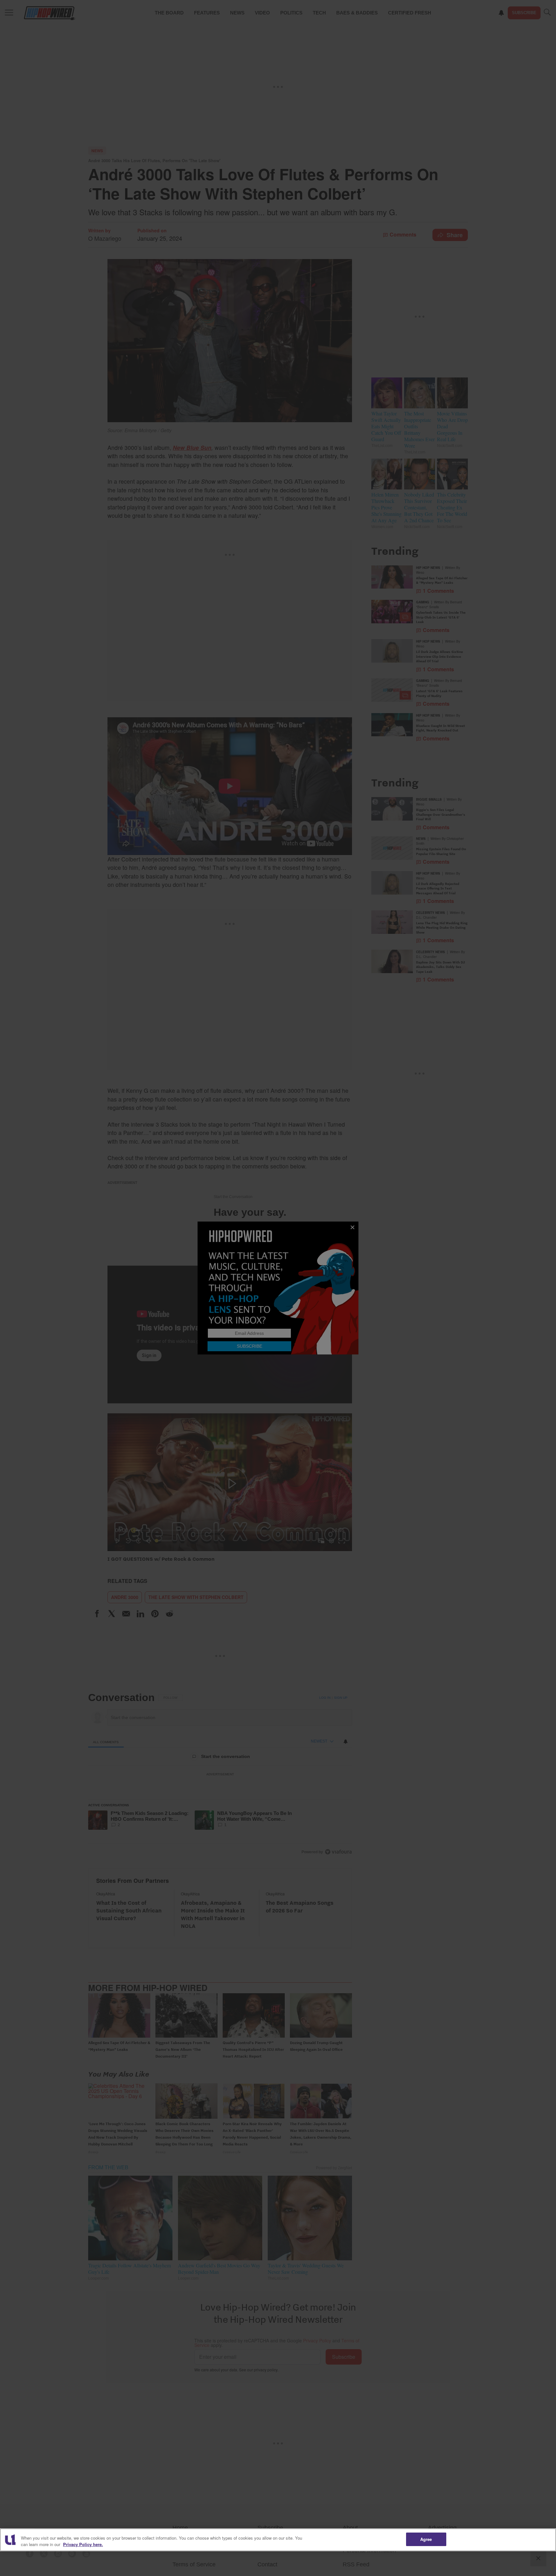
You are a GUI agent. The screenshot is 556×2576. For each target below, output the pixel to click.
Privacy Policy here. (83, 2544)
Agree (426, 2539)
